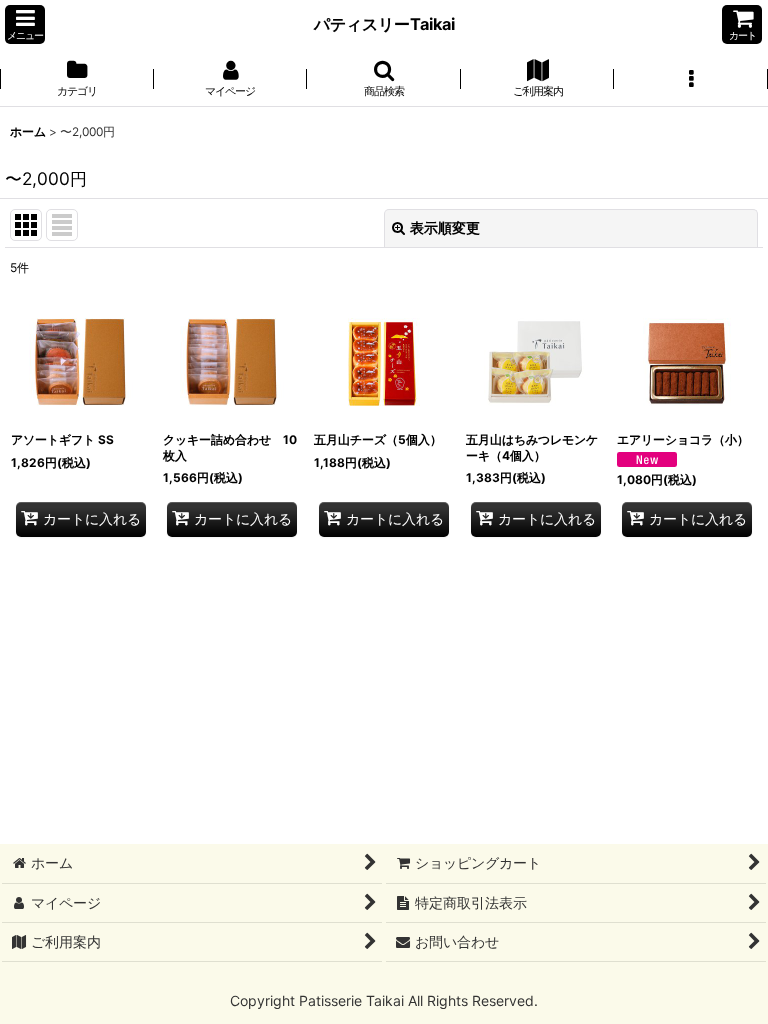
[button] (25, 24)
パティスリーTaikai (384, 24)
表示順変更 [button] (445, 227)
